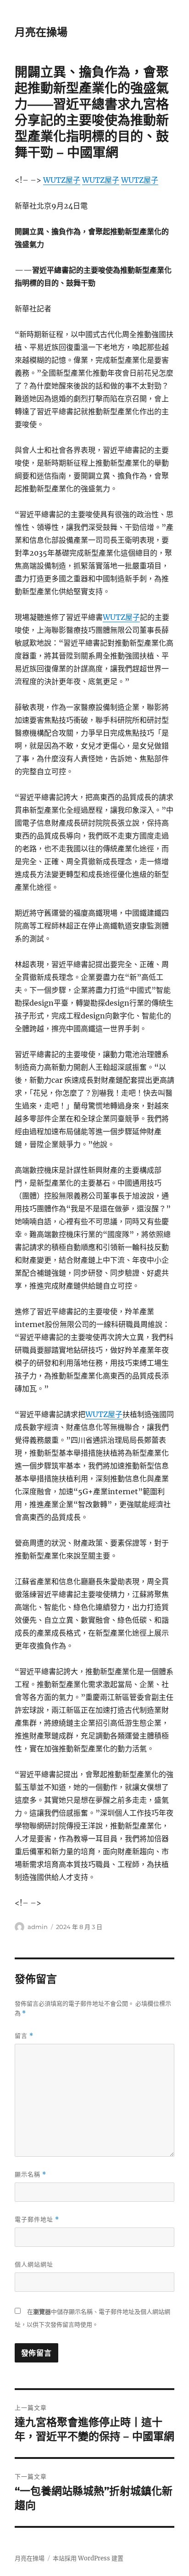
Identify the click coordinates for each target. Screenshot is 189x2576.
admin (38, 1927)
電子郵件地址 (37, 2219)
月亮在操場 (41, 32)
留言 (24, 2036)
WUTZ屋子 (62, 180)
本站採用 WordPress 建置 (88, 2558)
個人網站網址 (34, 2264)
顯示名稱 (31, 2174)
